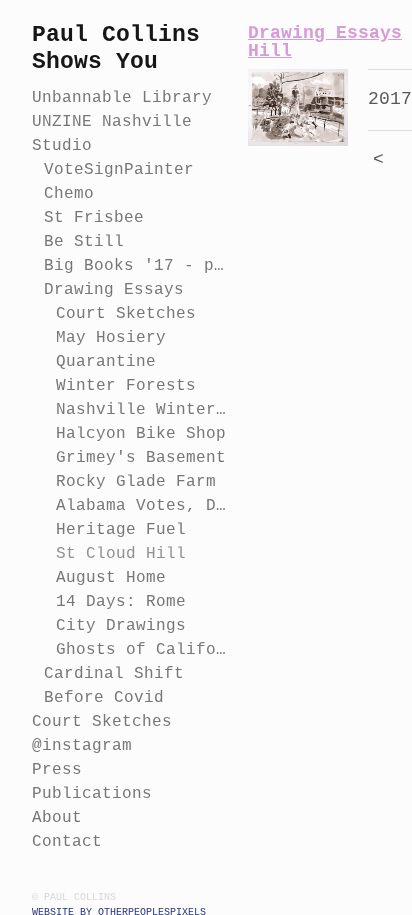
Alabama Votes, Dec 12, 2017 (144, 506)
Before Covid (104, 698)
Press (57, 770)
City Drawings (121, 626)
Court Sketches (126, 314)
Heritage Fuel (121, 530)
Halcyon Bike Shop (141, 434)
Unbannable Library (122, 98)
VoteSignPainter (119, 170)
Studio (62, 146)
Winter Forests (126, 386)
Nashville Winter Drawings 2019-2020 (144, 410)
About (57, 818)
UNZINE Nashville (112, 122)
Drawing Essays (114, 290)
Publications (92, 794)
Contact (67, 842)
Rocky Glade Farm (136, 482)
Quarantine (106, 362)
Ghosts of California (144, 650)
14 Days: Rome (121, 602)
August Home (111, 578)
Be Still (84, 242)
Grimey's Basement (141, 458)
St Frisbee (94, 218)
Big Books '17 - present (138, 266)
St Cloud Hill (121, 554)
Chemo (69, 194)
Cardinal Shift (114, 674)
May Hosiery (111, 338)
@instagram (82, 746)
